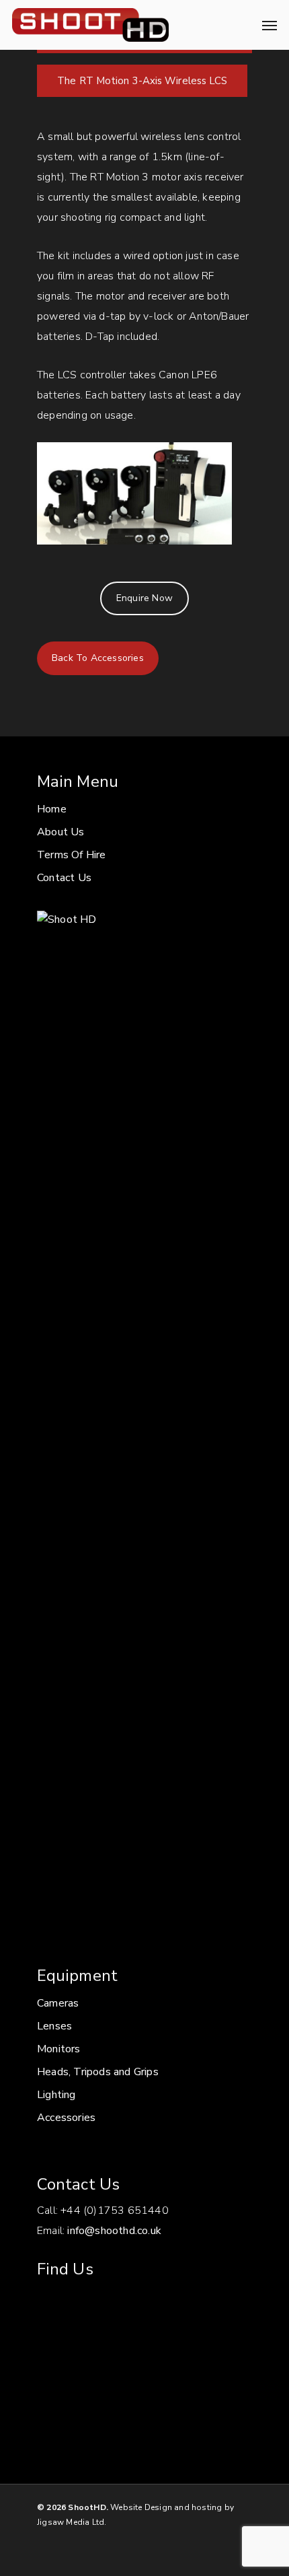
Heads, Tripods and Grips (98, 2072)
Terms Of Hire (72, 855)
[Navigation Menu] (270, 25)
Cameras (58, 2003)
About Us (61, 832)
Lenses (54, 2026)
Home (52, 809)
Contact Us (64, 878)
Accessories (66, 2118)
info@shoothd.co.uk (114, 2231)
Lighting (56, 2095)
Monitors (59, 2049)
